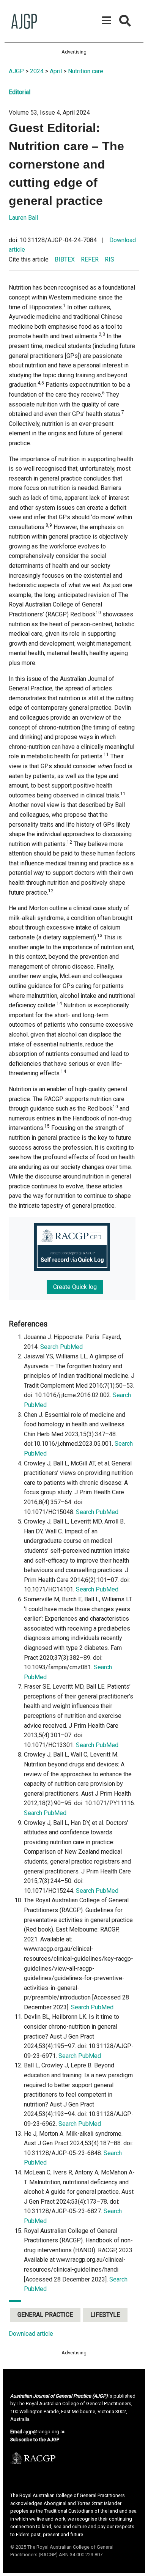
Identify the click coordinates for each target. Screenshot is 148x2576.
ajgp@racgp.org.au (44, 2432)
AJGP (16, 71)
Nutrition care (86, 71)
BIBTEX (65, 259)
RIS (109, 259)
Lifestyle (105, 2315)
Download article (31, 2334)
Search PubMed (61, 1347)
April (56, 71)
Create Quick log (75, 1287)
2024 (37, 71)
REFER (90, 259)
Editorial (20, 92)
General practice (45, 2315)
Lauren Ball (23, 218)
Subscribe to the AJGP (35, 2440)
